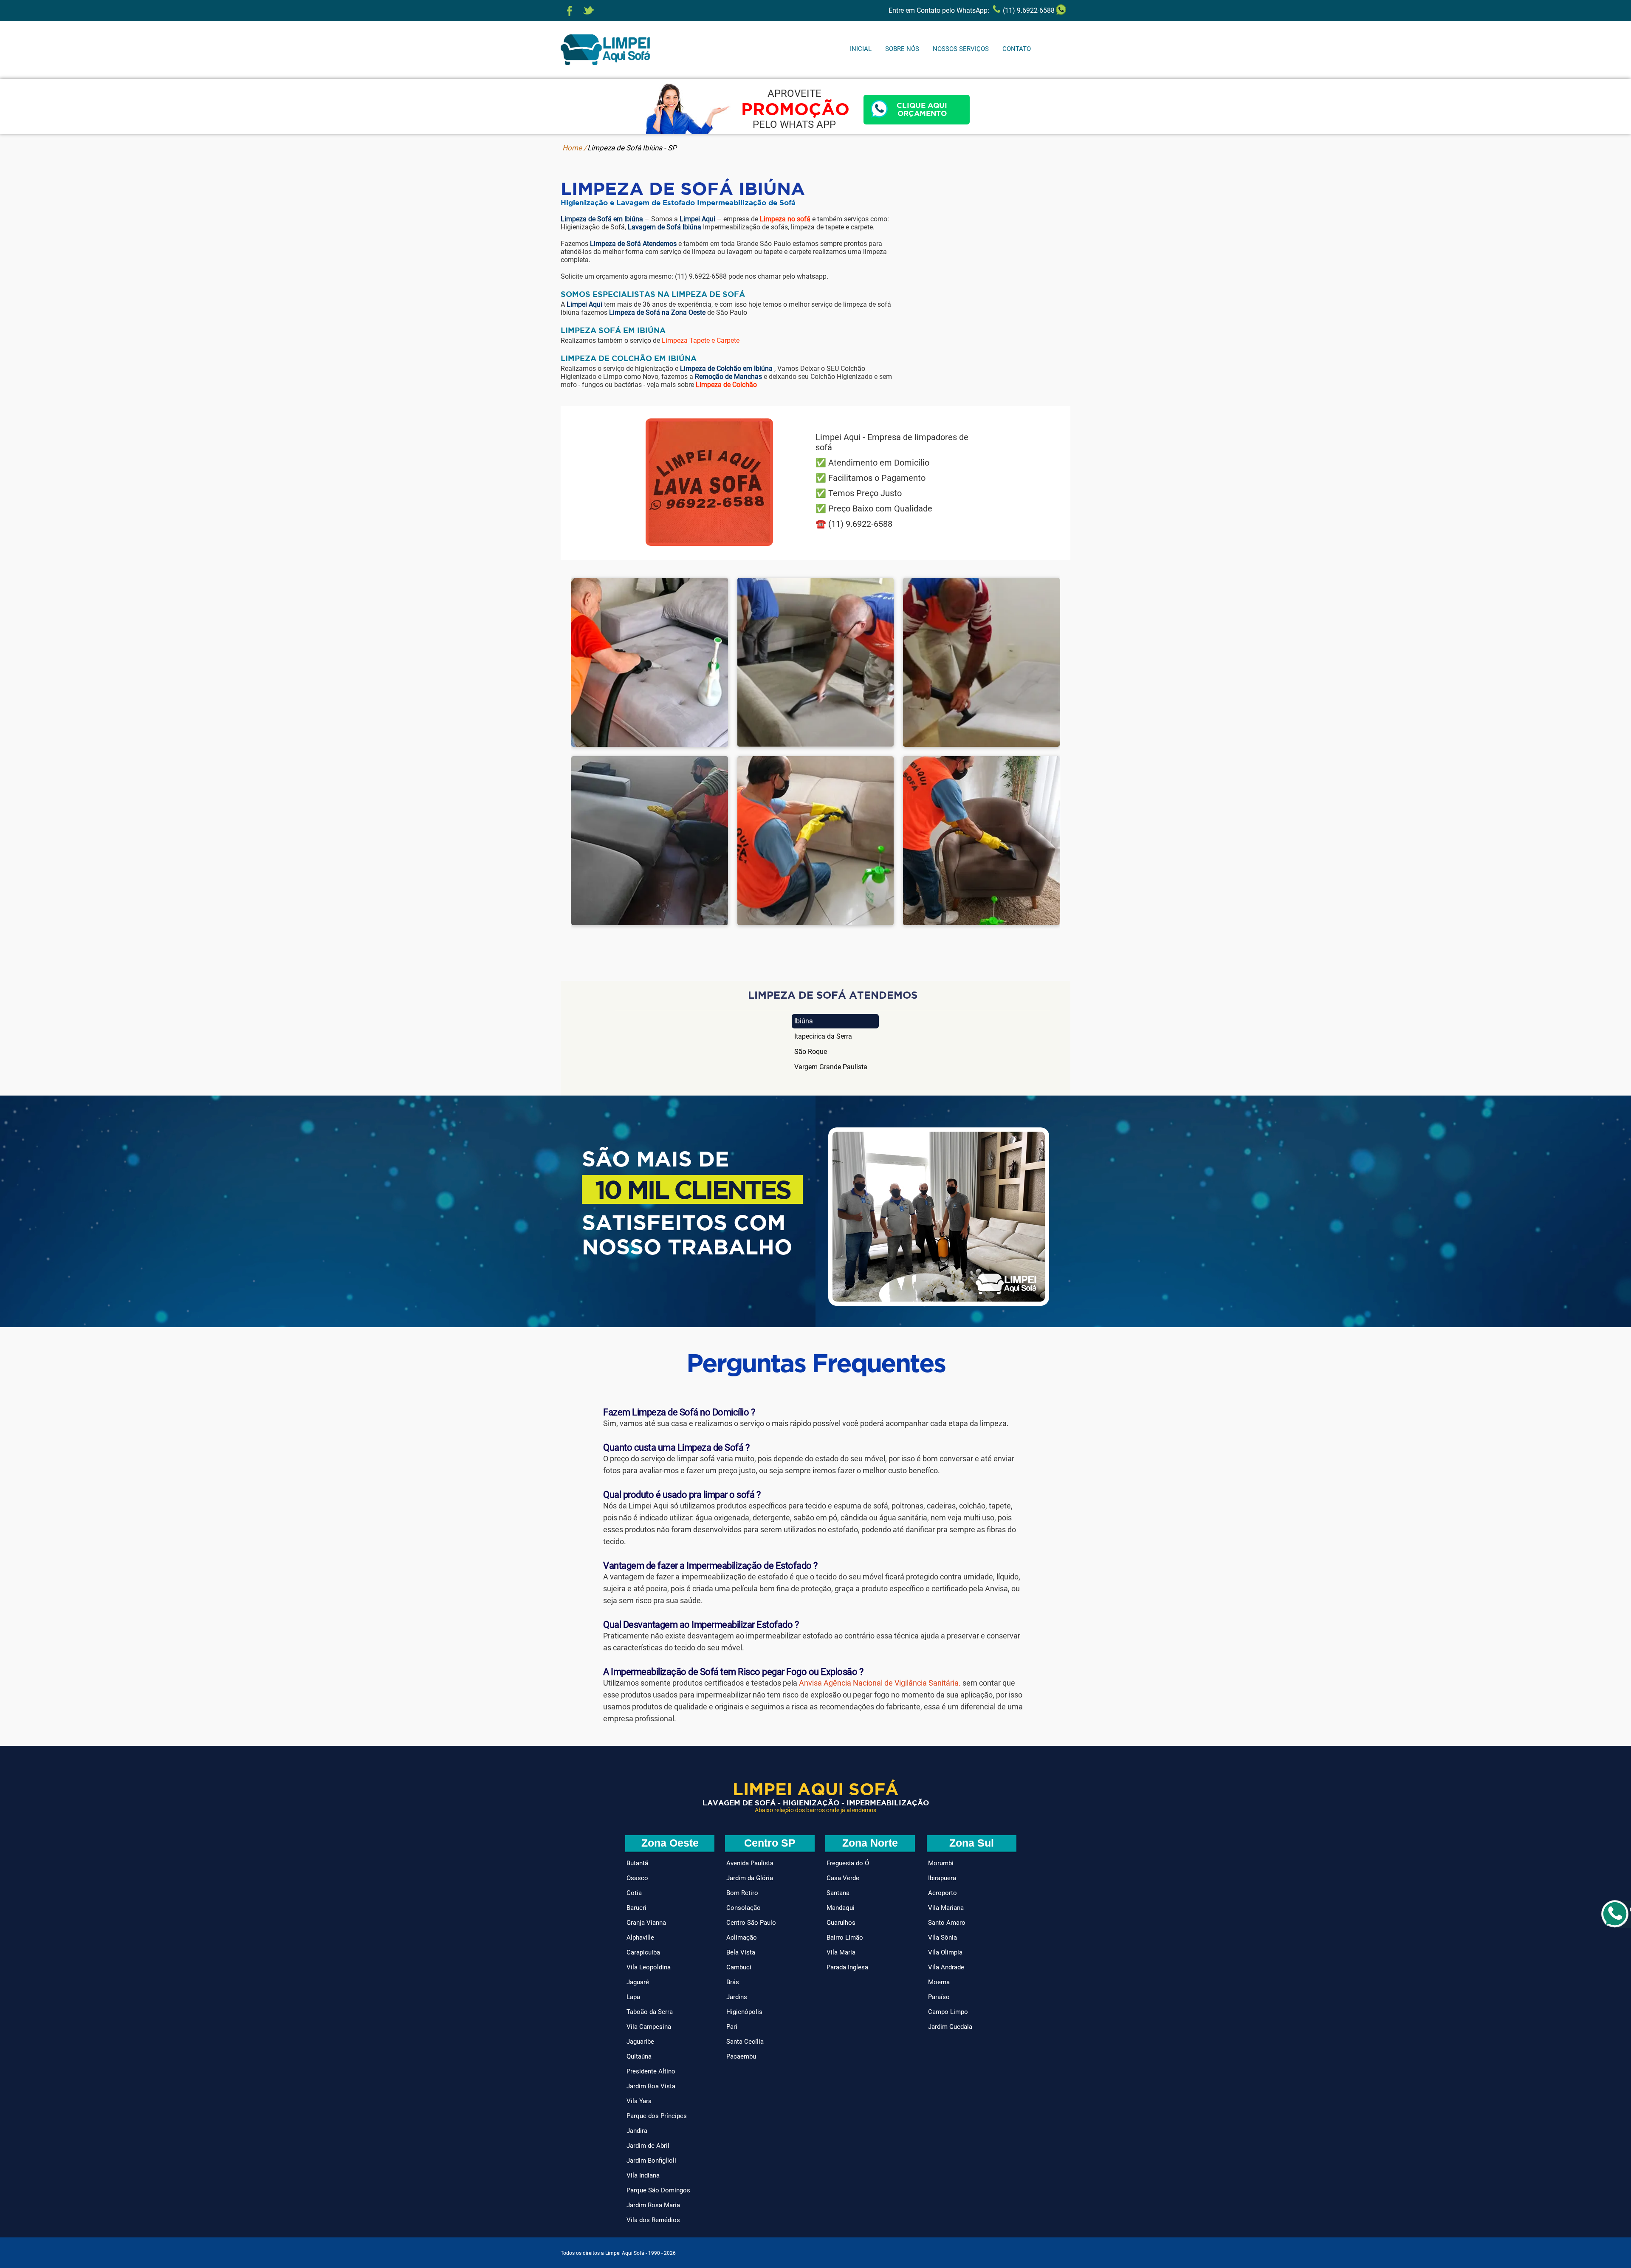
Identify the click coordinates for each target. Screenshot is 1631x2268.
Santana (838, 1893)
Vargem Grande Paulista (831, 1067)
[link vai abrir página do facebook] (570, 11)
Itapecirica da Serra (823, 1036)
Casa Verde (843, 1878)
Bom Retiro (742, 1893)
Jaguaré (638, 1982)
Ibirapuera (942, 1878)
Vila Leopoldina (649, 1967)
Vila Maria (841, 1952)
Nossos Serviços (961, 49)
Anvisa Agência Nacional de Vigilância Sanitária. (880, 1683)
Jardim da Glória (750, 1878)
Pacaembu (741, 2056)
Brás (733, 1982)
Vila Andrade (946, 1967)
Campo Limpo (948, 2012)
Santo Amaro (947, 1923)
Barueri (636, 1908)
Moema (939, 1982)
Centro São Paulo (751, 1923)
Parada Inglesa (847, 1967)
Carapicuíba (643, 1952)
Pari (732, 2027)
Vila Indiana (643, 2175)
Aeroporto (942, 1893)
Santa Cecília (745, 2042)
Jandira (637, 2131)
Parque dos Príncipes (657, 2116)
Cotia (634, 1893)
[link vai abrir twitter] (588, 11)
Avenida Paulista (750, 1863)
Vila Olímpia (945, 1952)
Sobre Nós (902, 49)
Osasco (637, 1878)
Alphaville (640, 1938)
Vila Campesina (649, 2027)
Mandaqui (841, 1908)
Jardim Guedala (950, 2027)
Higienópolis (744, 2012)
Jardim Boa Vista (651, 2086)
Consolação (744, 1908)
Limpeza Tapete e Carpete (701, 340)
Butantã (637, 1863)
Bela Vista (741, 1952)
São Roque (811, 1052)
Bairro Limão (845, 1938)
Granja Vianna (646, 1923)
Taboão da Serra (650, 2012)
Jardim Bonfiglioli (651, 2161)
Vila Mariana (946, 1908)
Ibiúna (804, 1021)
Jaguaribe (640, 2042)
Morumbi (941, 1863)
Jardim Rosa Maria (653, 2205)
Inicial (861, 49)
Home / (574, 148)
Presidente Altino (651, 2071)
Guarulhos (841, 1923)
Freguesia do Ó (848, 1863)
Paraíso (939, 1997)
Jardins (737, 1997)
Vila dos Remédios (653, 2220)
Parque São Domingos (658, 2190)
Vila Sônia (942, 1938)
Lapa (633, 1997)
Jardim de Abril (648, 2146)
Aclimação (742, 1938)
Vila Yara (639, 2101)
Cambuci (739, 1967)
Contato (1017, 49)
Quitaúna (639, 2056)
